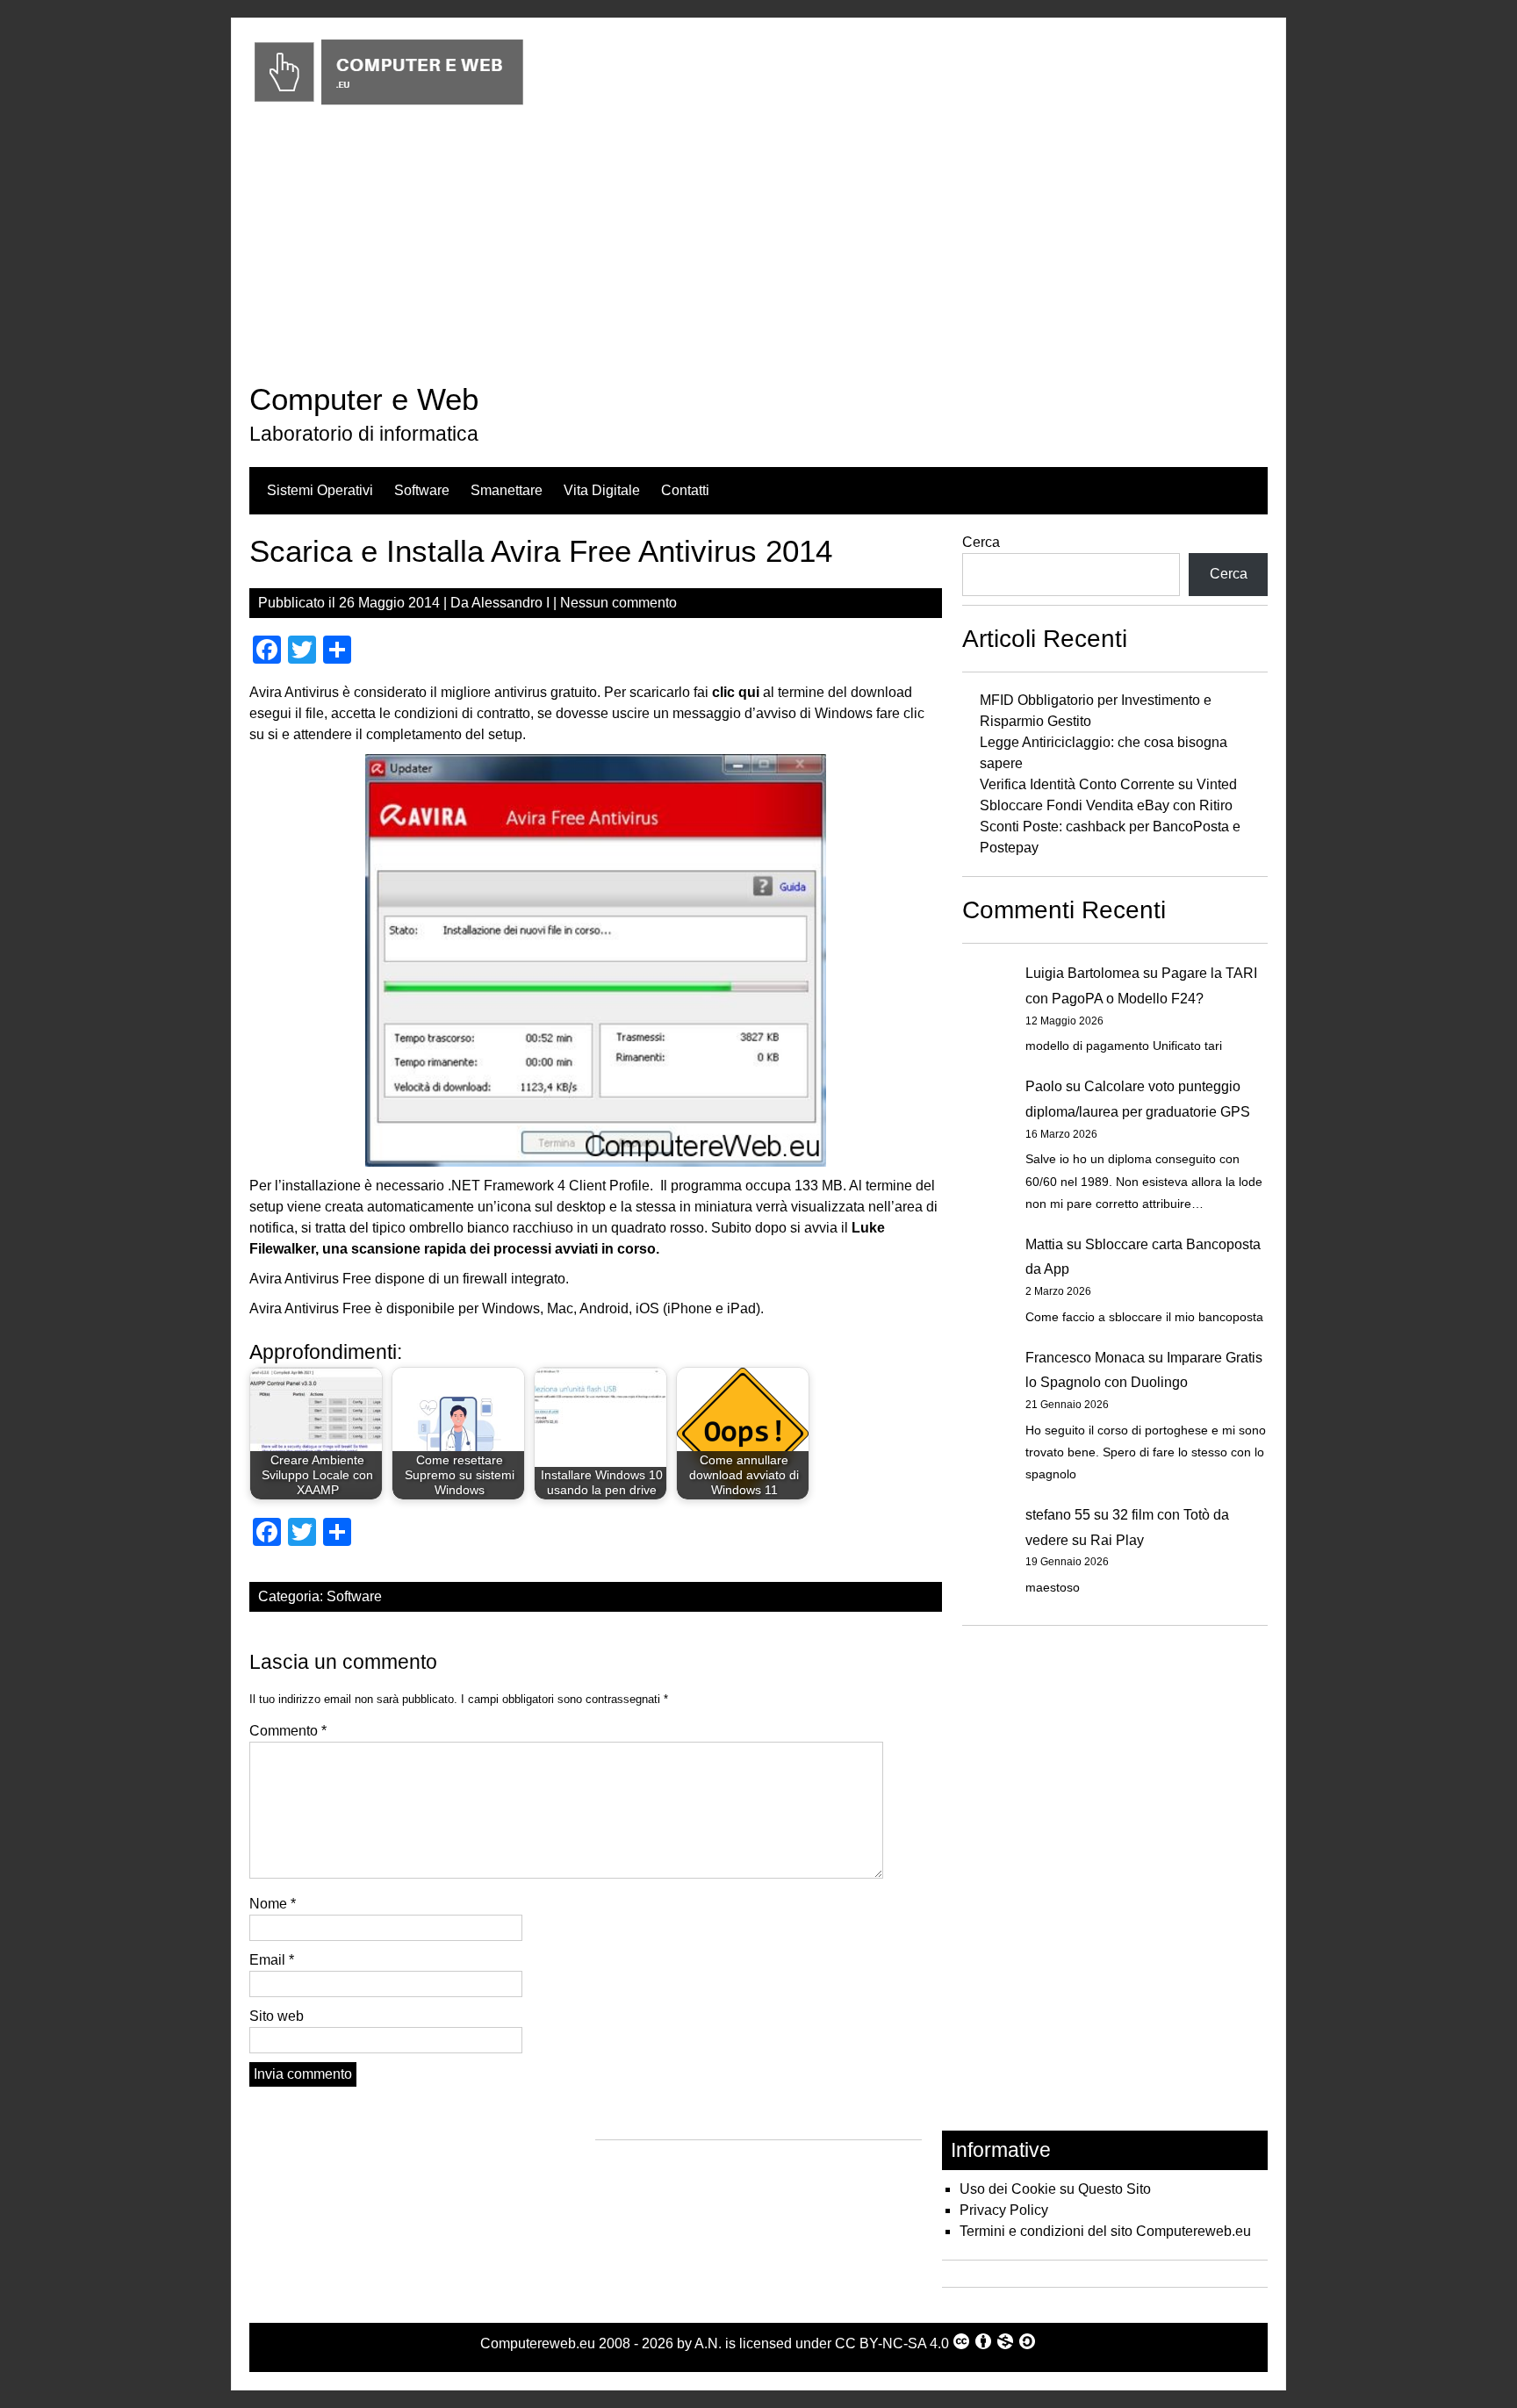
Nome (273, 1904)
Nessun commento (618, 603)
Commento (288, 1731)
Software (422, 490)
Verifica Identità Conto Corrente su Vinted (1108, 784)
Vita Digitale (602, 490)
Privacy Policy (1004, 2210)
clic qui (736, 692)
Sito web (277, 2016)
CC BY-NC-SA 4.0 (892, 2343)
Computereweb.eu (538, 2343)
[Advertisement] (758, 248)
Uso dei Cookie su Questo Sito (1055, 2189)
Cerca (981, 542)
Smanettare (507, 490)
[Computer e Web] (388, 106)
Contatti (685, 490)
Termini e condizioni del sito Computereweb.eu (1105, 2231)
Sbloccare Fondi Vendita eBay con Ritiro (1106, 805)
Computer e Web (364, 399)
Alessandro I (510, 603)
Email (272, 1960)
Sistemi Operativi (320, 490)
